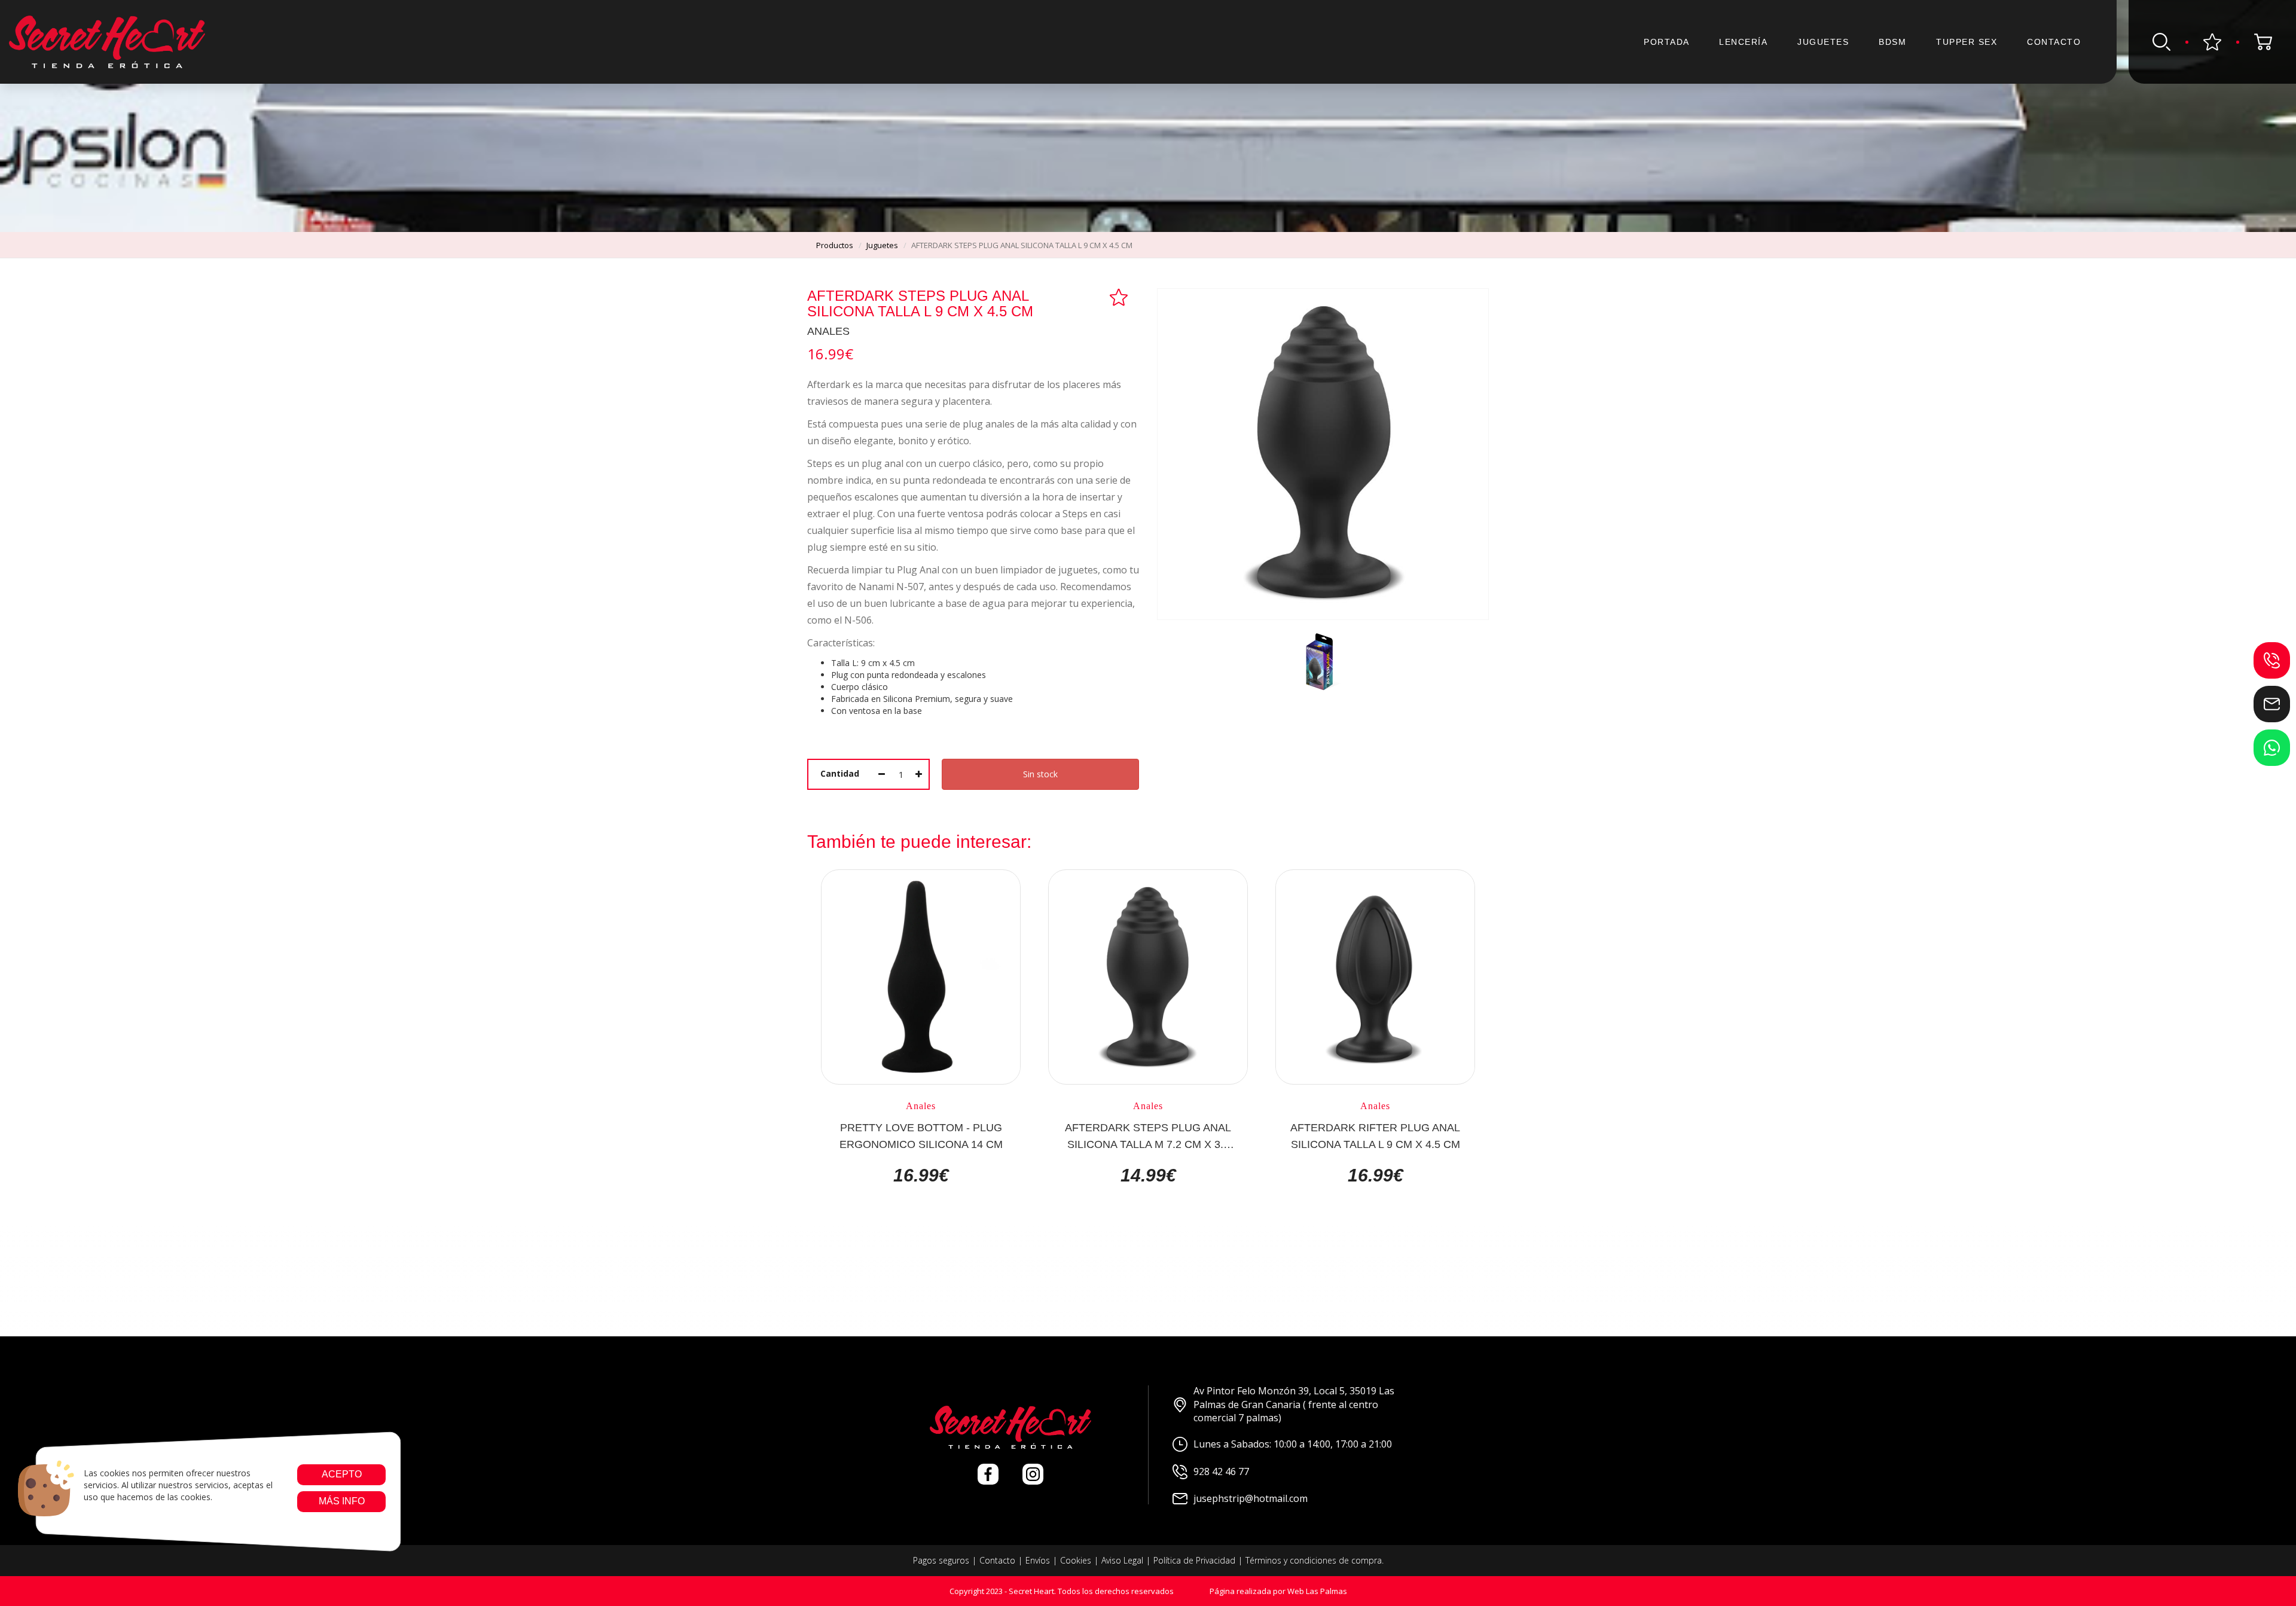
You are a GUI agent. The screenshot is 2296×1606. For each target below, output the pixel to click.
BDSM (1892, 42)
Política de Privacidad (1194, 1560)
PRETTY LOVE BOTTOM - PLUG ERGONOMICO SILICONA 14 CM (921, 1135)
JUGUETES (1823, 42)
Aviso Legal (1122, 1560)
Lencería (1743, 42)
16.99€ (921, 1176)
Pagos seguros (941, 1560)
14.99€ (1148, 1176)
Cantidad (840, 773)
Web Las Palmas (1317, 1591)
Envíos (1038, 1560)
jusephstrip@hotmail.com (1251, 1498)
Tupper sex (1967, 42)
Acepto (341, 1474)
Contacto (2054, 42)
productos (835, 245)
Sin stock (1040, 774)
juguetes (882, 245)
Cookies (1076, 1560)
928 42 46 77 (1221, 1471)
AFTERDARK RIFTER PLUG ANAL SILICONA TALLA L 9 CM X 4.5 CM (1375, 1135)
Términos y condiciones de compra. (1315, 1560)
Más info (341, 1501)
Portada (1667, 42)
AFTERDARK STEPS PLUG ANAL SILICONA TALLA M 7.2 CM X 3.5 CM (1148, 1135)
